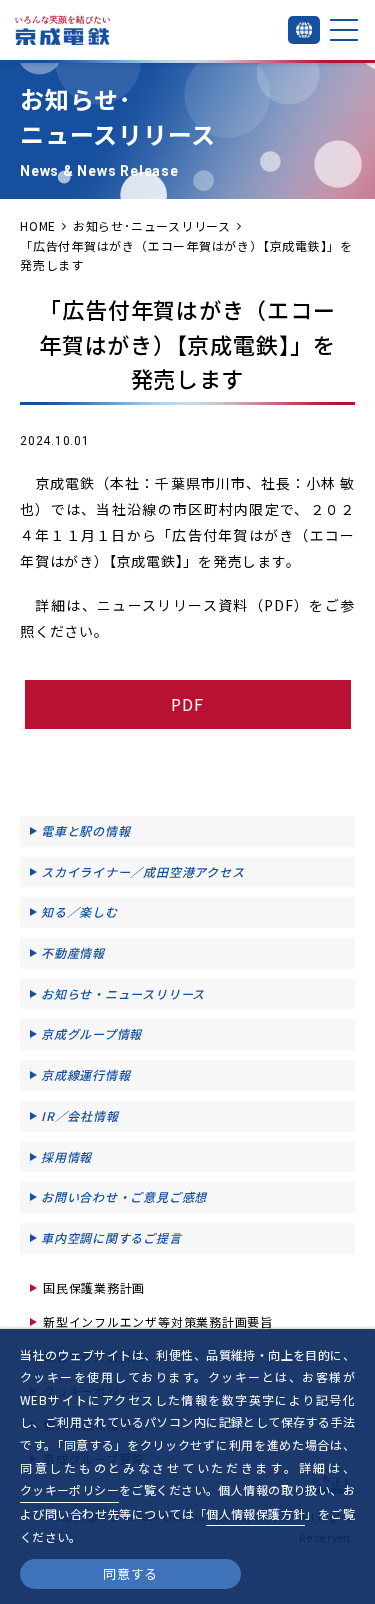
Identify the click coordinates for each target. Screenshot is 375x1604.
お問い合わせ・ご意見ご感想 (124, 1196)
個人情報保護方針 (255, 1513)
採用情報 (66, 1156)
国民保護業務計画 (94, 1287)
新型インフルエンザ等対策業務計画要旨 (158, 1321)
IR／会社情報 (79, 1115)
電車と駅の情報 (85, 830)
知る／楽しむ (79, 911)
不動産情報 (73, 952)
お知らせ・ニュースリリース (123, 993)
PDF (187, 704)
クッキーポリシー (69, 1489)
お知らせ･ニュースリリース (152, 225)
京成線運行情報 (85, 1074)
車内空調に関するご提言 (111, 1237)
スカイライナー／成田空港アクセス (142, 871)
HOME (38, 225)
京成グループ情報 (91, 1033)
